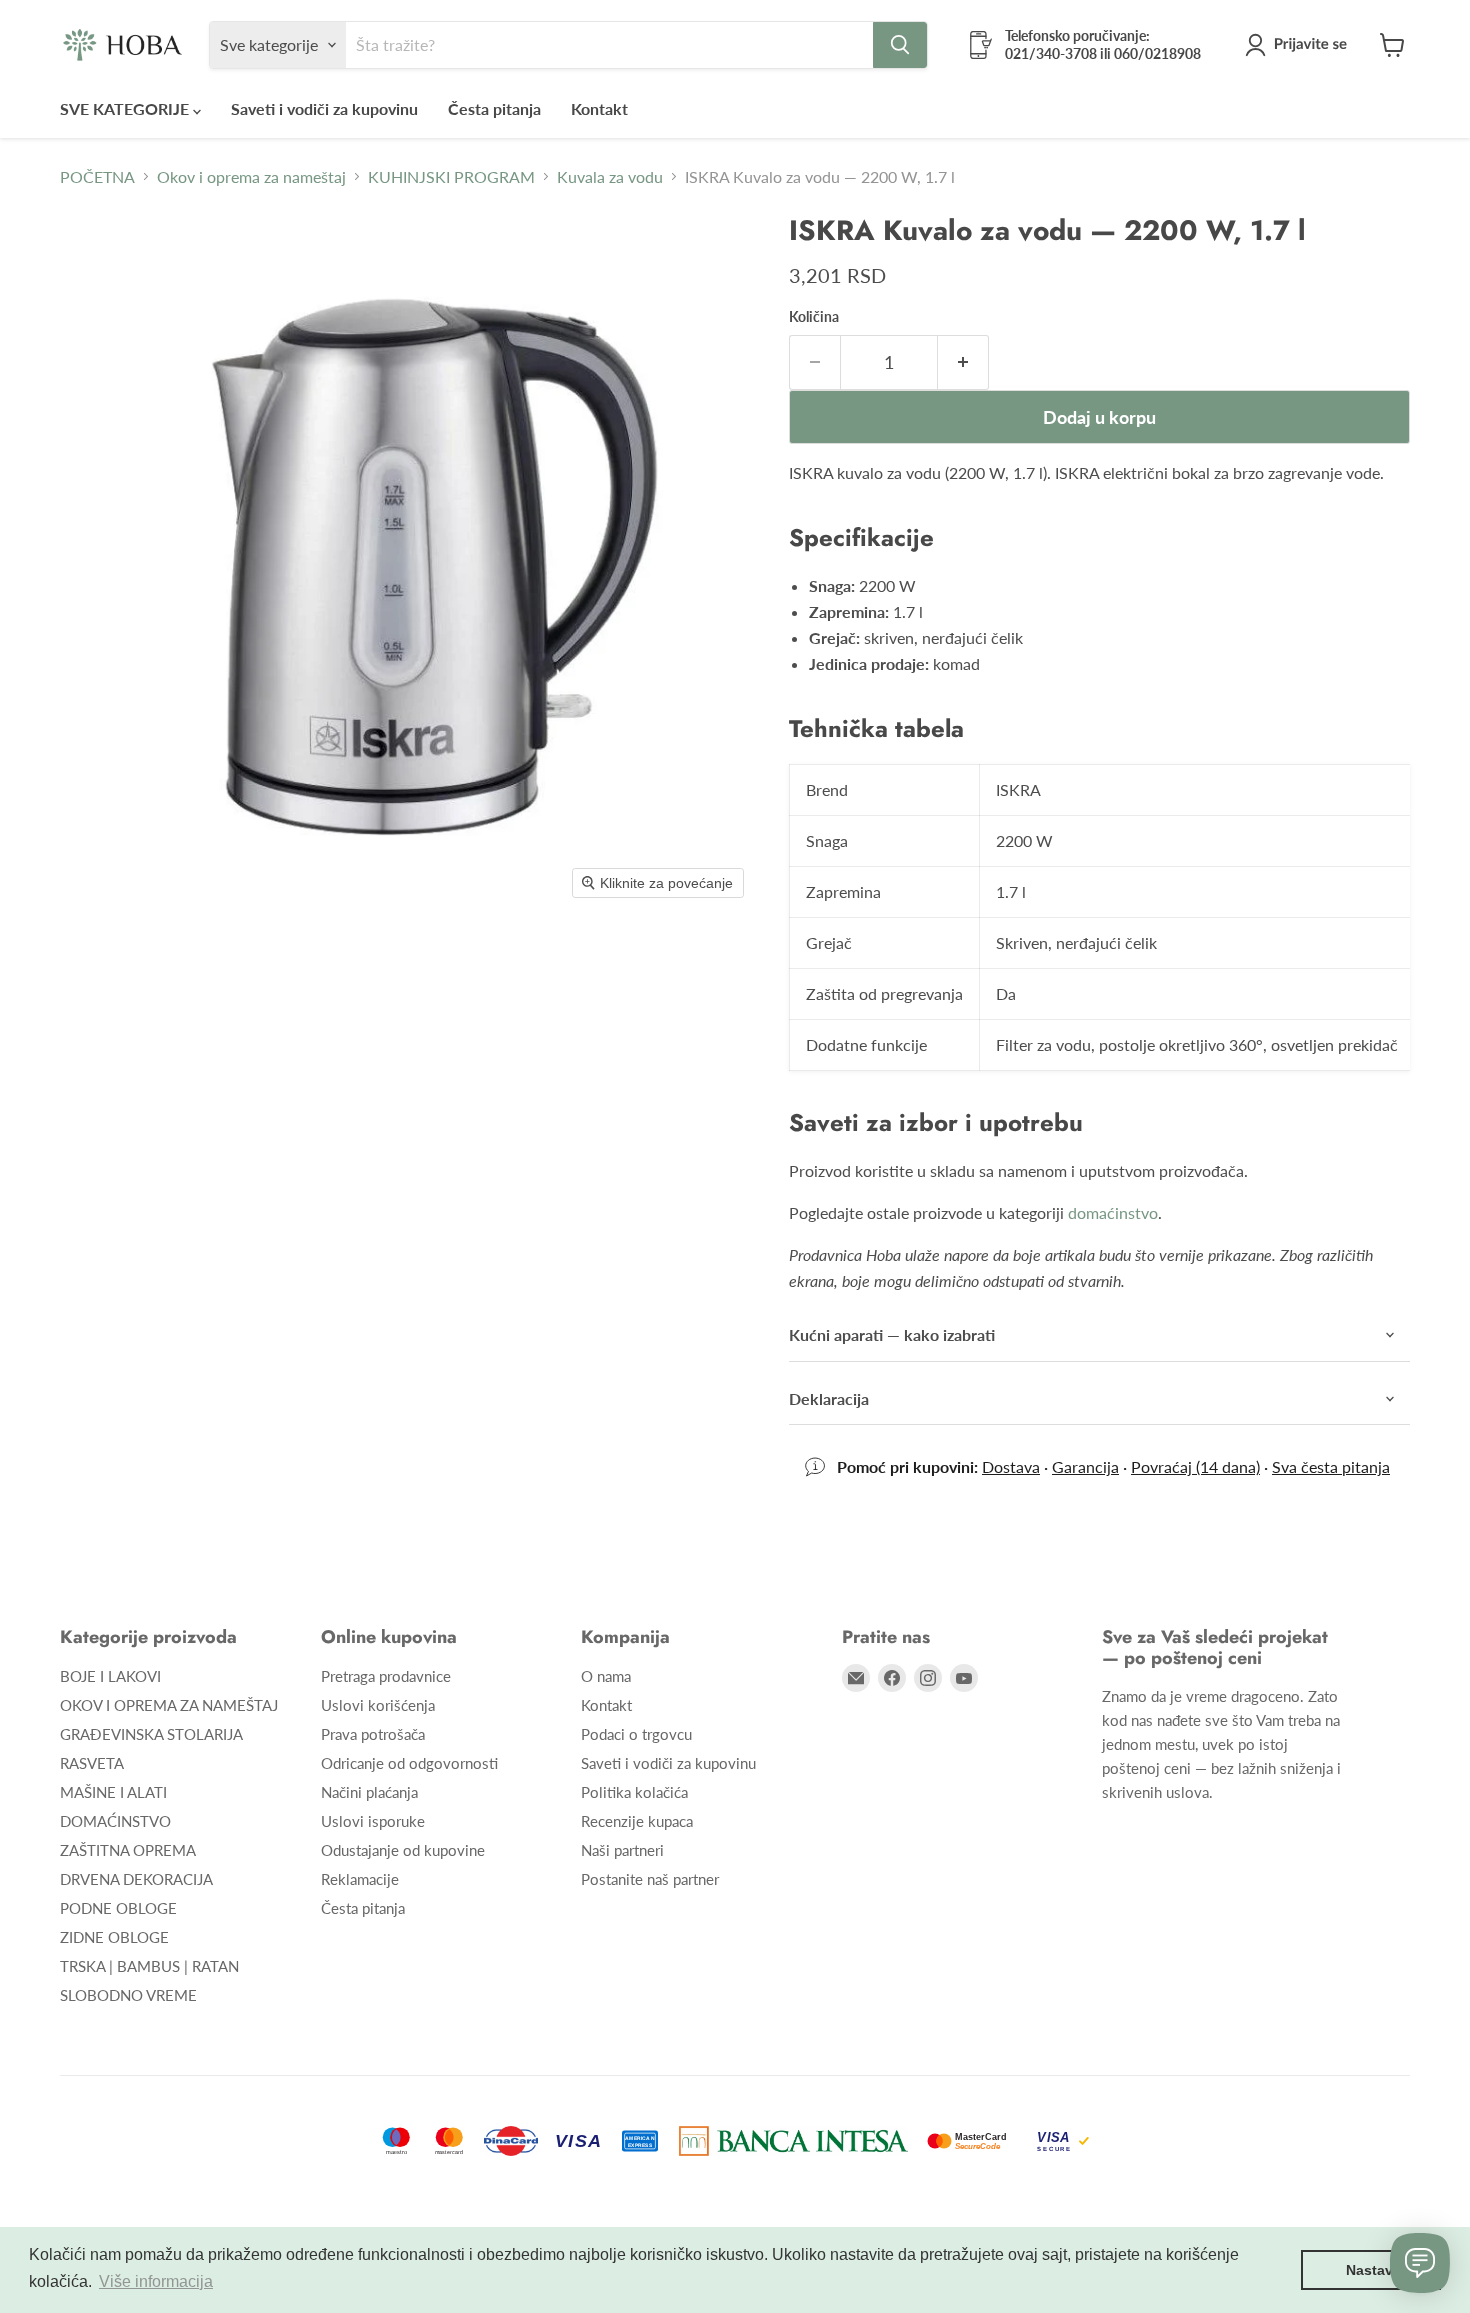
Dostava (1011, 1466)
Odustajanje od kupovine (403, 1850)
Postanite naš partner (650, 1879)
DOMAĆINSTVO (115, 1821)
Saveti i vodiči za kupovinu (324, 108)
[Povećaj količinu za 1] (963, 362)
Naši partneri (622, 1850)
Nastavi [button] (1371, 2270)
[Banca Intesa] (793, 2141)
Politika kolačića (634, 1792)
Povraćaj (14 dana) (1195, 1466)
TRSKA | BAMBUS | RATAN (149, 1966)
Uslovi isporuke (373, 1821)
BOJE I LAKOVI (110, 1676)
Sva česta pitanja (1331, 1466)
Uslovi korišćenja (378, 1705)
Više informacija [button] (156, 2281)
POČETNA (97, 177)
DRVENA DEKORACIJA (136, 1879)
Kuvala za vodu (610, 177)
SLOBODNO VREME (128, 1995)
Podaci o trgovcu (636, 1734)
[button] (1300, 45)
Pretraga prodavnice (386, 1676)
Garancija (1085, 1466)
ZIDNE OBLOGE (114, 1937)
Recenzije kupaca (637, 1821)
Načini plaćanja (369, 1792)
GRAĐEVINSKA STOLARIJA (151, 1734)
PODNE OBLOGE (118, 1908)
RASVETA (92, 1763)
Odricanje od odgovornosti (409, 1763)
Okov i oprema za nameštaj (251, 177)
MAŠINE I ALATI (113, 1792)
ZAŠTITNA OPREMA (128, 1850)
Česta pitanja (494, 108)
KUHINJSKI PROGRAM (451, 177)
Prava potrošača (373, 1734)
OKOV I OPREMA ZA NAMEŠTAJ (169, 1705)
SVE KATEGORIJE (126, 108)
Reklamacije (360, 1879)
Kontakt (599, 108)
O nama (606, 1676)
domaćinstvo (1113, 1212)
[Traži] (900, 45)
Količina (814, 317)
